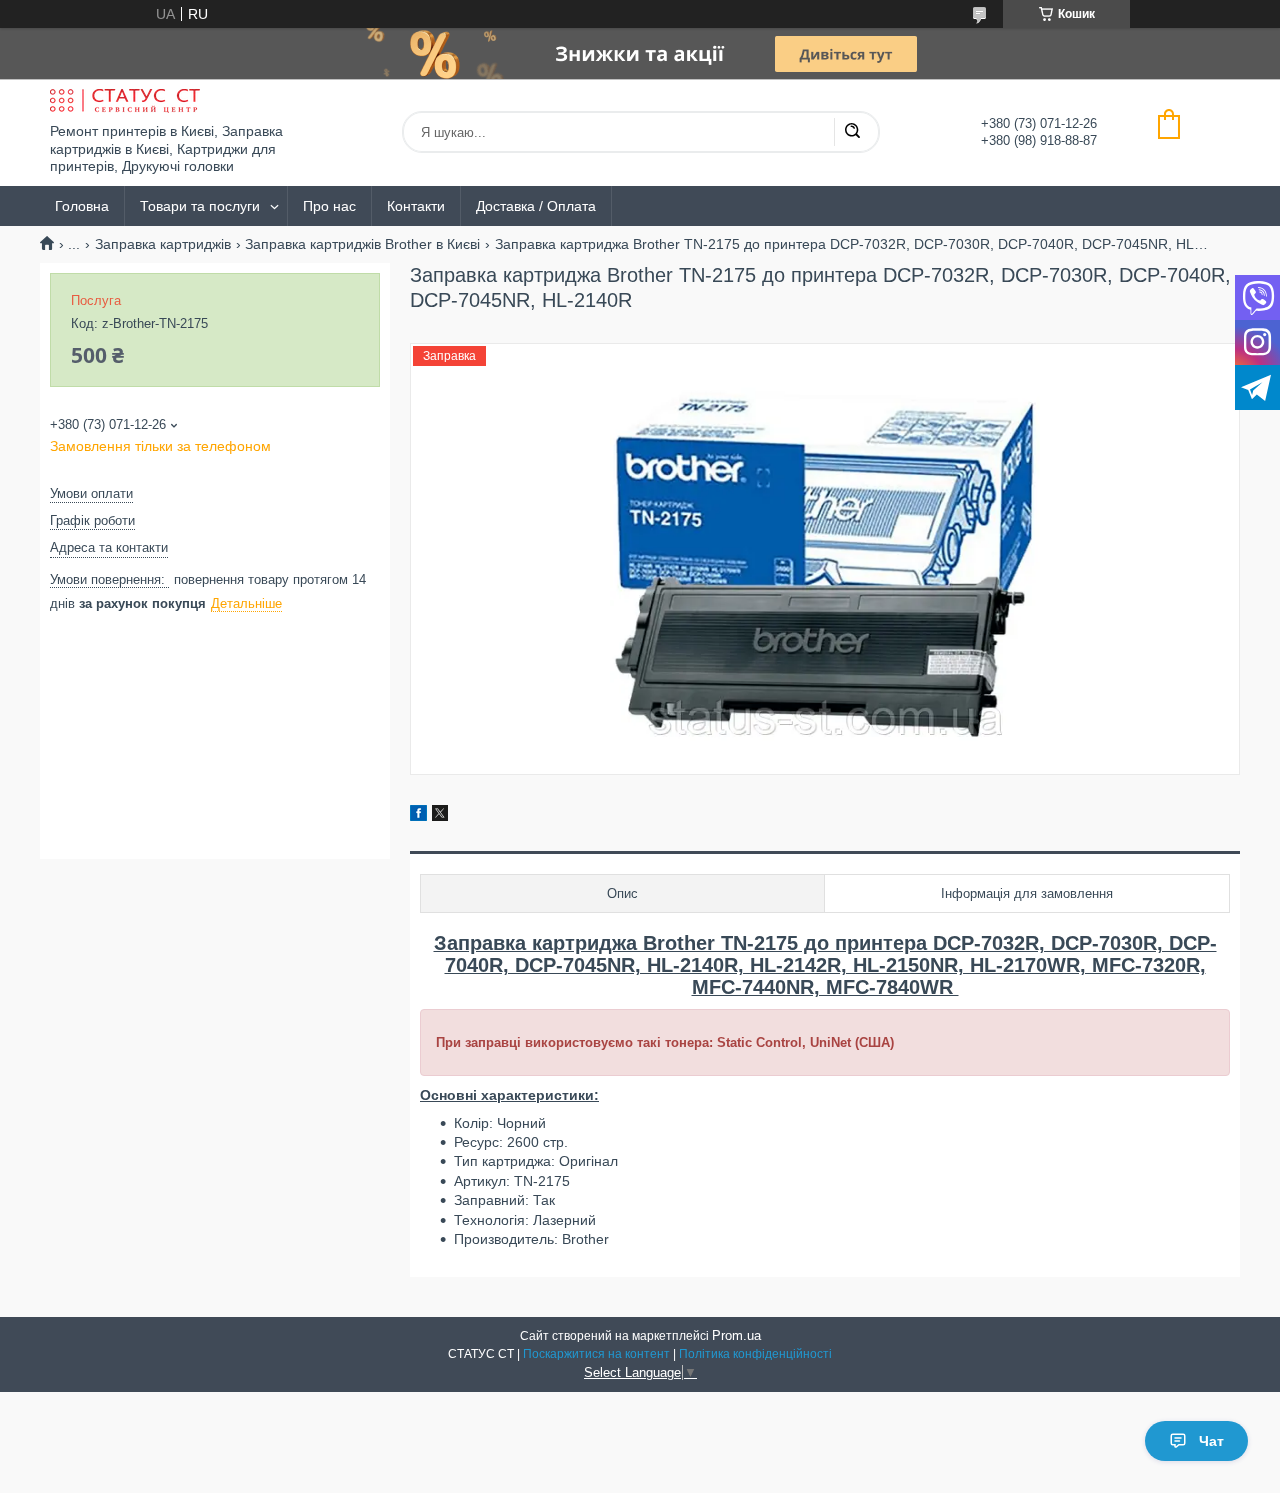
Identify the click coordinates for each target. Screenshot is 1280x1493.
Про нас (329, 206)
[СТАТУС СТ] (125, 101)
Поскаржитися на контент (596, 1354)
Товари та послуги (200, 206)
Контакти (416, 206)
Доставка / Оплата (536, 206)
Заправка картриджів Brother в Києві (362, 244)
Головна (82, 206)
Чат (1211, 1441)
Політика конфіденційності (755, 1354)
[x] (440, 816)
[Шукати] (852, 132)
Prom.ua (736, 1335)
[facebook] (418, 816)
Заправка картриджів (163, 244)
